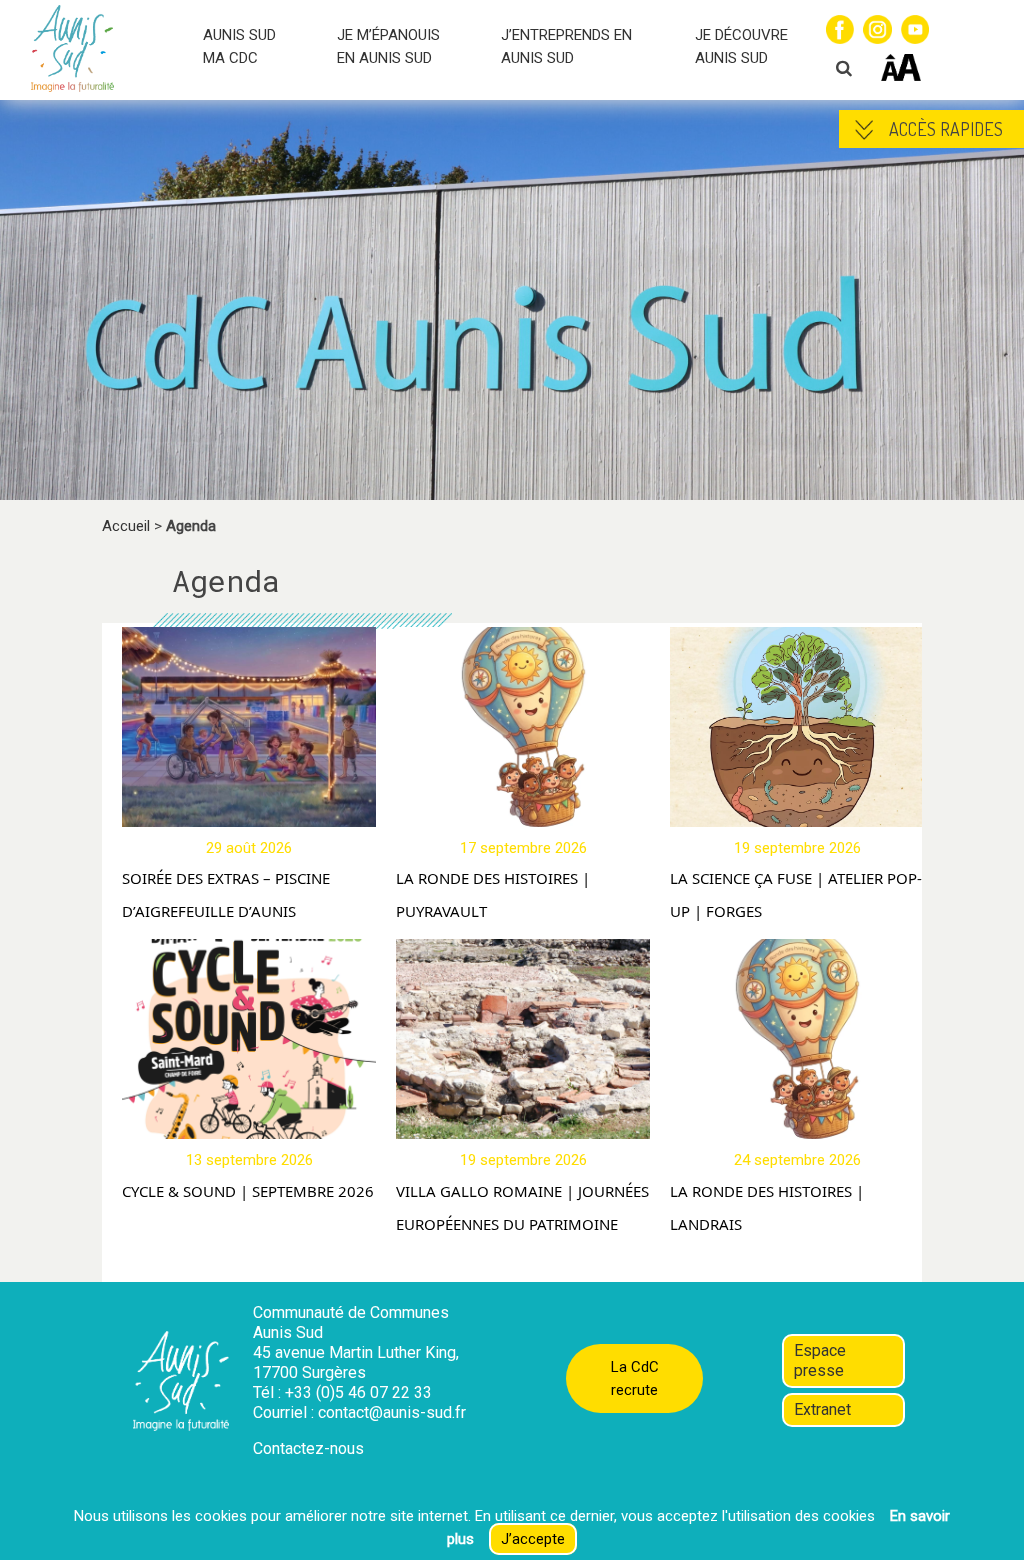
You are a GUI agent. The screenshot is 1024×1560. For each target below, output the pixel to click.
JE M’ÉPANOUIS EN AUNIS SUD (388, 46)
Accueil (126, 526)
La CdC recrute (635, 1378)
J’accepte (533, 1539)
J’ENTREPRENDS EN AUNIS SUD (566, 46)
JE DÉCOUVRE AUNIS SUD (741, 46)
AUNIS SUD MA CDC (239, 46)
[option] (239, 921)
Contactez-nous (308, 1448)
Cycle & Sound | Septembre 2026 (248, 1191)
